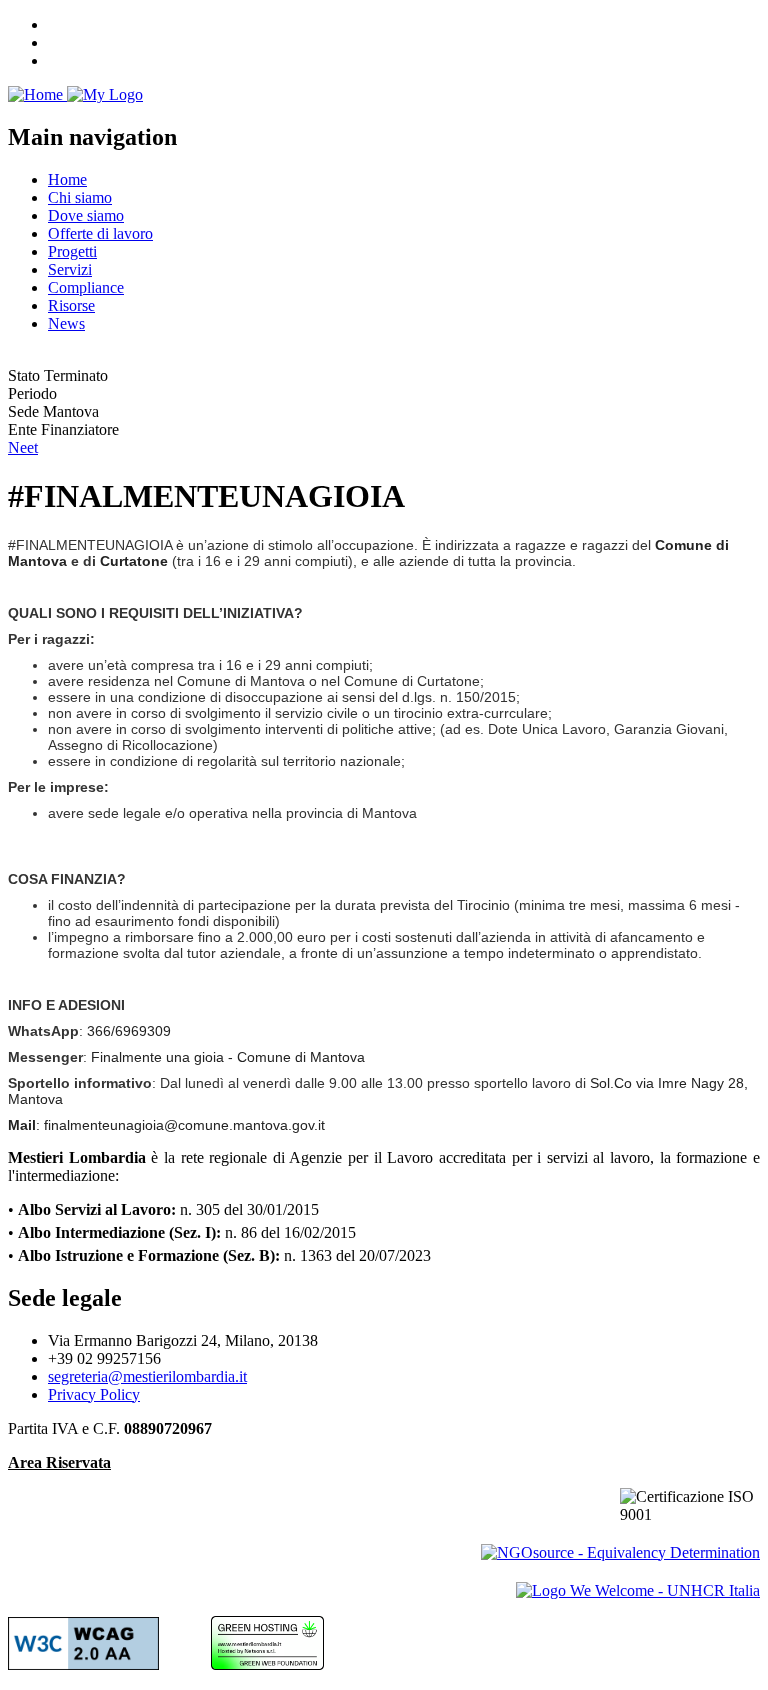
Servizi (70, 269)
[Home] (75, 94)
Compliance (86, 287)
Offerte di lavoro (100, 233)
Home (67, 179)
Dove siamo (86, 215)
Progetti (72, 251)
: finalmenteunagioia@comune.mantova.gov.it (166, 1125)
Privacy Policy (94, 1394)
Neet (23, 447)
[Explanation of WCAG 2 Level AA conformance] (83, 1664)
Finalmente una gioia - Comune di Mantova (228, 1057)
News (66, 323)
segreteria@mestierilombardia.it (147, 1376)
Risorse (71, 305)
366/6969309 (129, 1031)
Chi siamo (80, 197)
